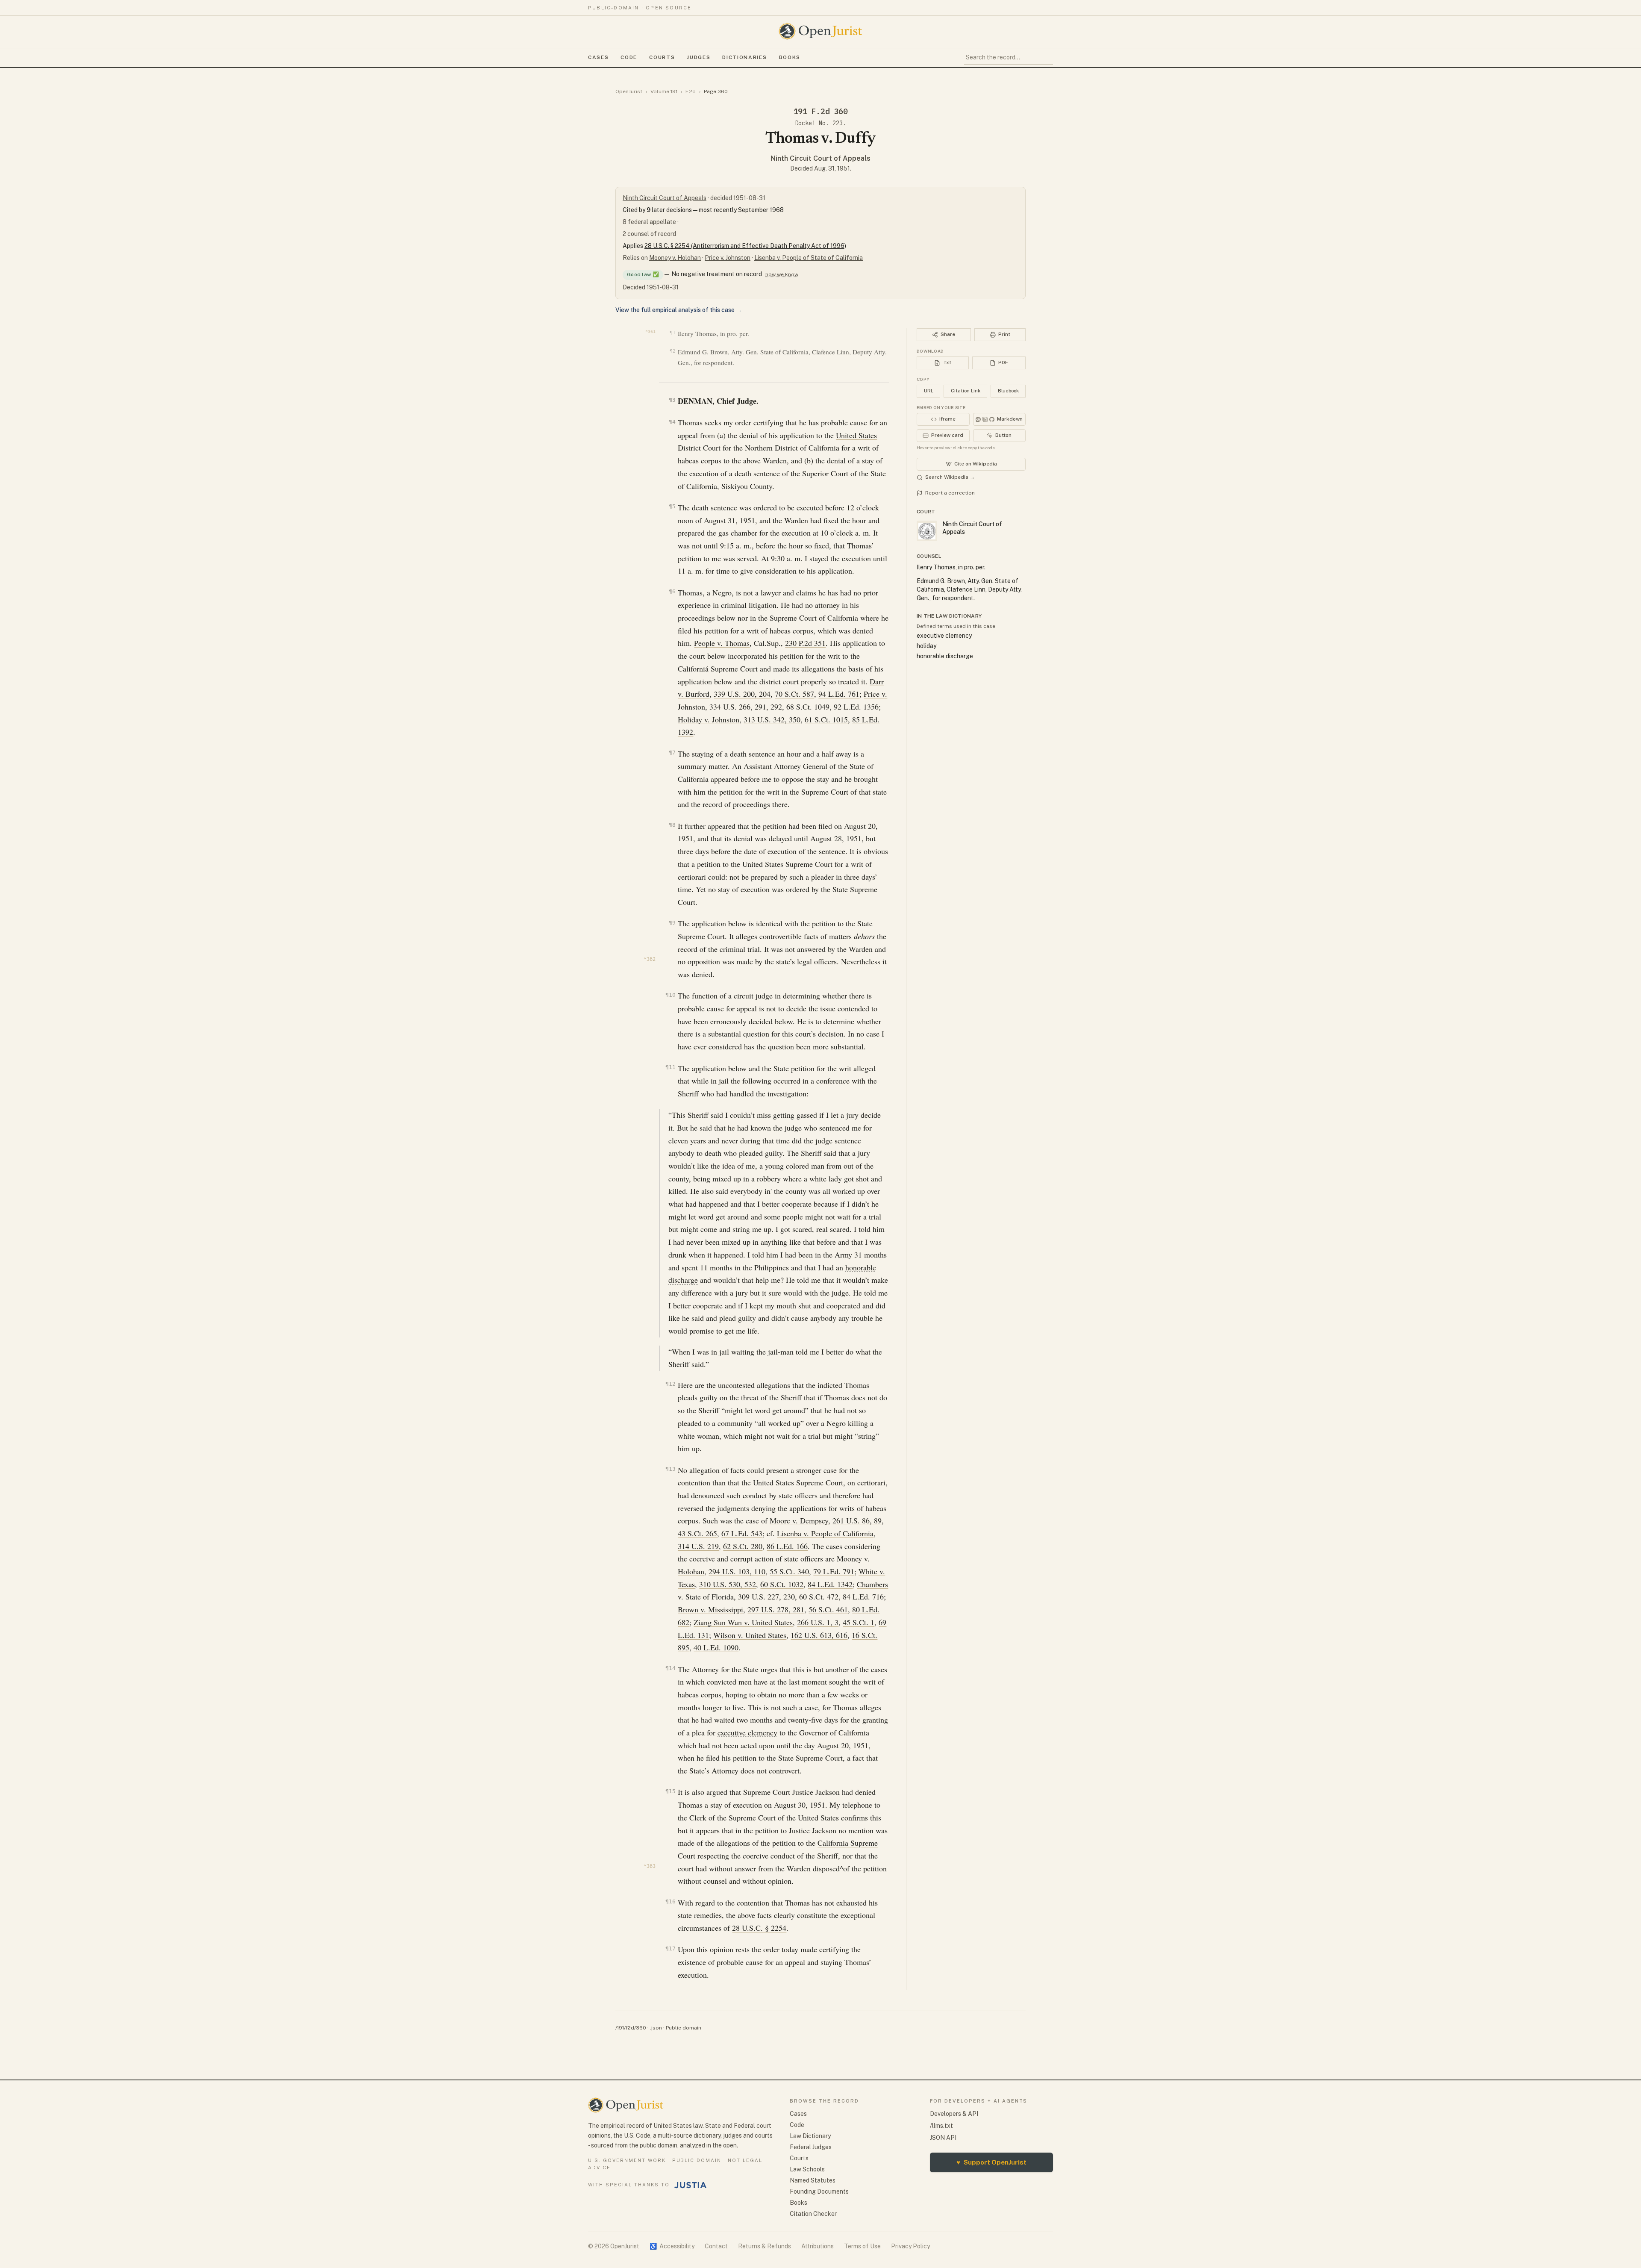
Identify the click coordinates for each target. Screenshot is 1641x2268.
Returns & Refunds (765, 2246)
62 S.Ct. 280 (743, 1546)
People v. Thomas (722, 643)
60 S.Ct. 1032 (782, 1584)
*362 (650, 959)
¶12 (670, 1384)
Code (629, 57)
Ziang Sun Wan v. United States (743, 1622)
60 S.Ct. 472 (819, 1596)
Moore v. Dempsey (799, 1520)
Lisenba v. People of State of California (809, 258)
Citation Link (966, 391)
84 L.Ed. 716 (863, 1596)
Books (790, 57)
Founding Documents (819, 2191)
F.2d (691, 91)
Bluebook (1008, 391)
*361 (650, 331)
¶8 (672, 825)
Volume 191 (664, 91)
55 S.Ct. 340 (789, 1571)
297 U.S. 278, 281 (776, 1609)
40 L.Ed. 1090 (716, 1647)
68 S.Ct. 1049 (808, 707)
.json (656, 2028)
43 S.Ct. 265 (697, 1533)
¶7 (672, 753)
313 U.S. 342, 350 (772, 719)
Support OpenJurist (991, 2162)
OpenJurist (629, 91)
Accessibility (672, 2246)
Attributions (818, 2246)
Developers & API (954, 2114)
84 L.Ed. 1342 (830, 1584)
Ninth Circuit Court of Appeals (820, 158)
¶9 (672, 923)
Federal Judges (811, 2147)
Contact (716, 2246)
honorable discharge (945, 656)
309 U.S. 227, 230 (766, 1596)
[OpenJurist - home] (820, 31)
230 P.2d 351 (805, 643)
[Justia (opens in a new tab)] (691, 2185)
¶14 (670, 1668)
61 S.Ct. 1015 (826, 719)
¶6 (672, 591)
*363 (650, 1866)
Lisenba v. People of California (825, 1533)
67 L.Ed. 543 (742, 1533)
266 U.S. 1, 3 (818, 1622)
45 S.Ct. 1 (859, 1622)
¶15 (670, 1791)
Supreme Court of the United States (784, 1817)
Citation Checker (813, 2214)
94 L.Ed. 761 (839, 694)
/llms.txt (941, 2126)
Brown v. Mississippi (710, 1609)
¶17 (670, 1948)
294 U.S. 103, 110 (737, 1571)
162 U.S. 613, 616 (819, 1635)
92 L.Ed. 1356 (856, 707)
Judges (698, 57)
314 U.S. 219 (698, 1546)
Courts (662, 57)
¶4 (672, 422)
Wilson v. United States (750, 1635)
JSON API (943, 2138)
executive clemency (747, 1732)
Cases (598, 57)
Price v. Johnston (728, 258)
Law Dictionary (810, 2136)
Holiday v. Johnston (709, 719)
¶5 (672, 506)
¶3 (672, 400)
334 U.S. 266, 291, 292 (746, 707)
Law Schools (807, 2169)
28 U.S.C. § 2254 (759, 1928)
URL (929, 391)
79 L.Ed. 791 (834, 1571)
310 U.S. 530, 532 (728, 1584)
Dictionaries (744, 57)
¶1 (672, 333)
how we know (782, 274)
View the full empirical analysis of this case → (679, 310)
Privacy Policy (910, 2246)
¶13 (670, 1469)
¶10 (670, 995)
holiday (926, 646)
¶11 (670, 1067)
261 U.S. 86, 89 (857, 1520)
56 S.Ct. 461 (828, 1609)
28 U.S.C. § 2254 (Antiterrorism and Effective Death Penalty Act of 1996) (745, 246)
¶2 (672, 351)
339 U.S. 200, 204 (742, 694)
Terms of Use (862, 2246)
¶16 (670, 1901)
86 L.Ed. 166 (787, 1546)
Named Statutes (813, 2180)
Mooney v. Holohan (675, 258)
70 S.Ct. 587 (794, 694)
